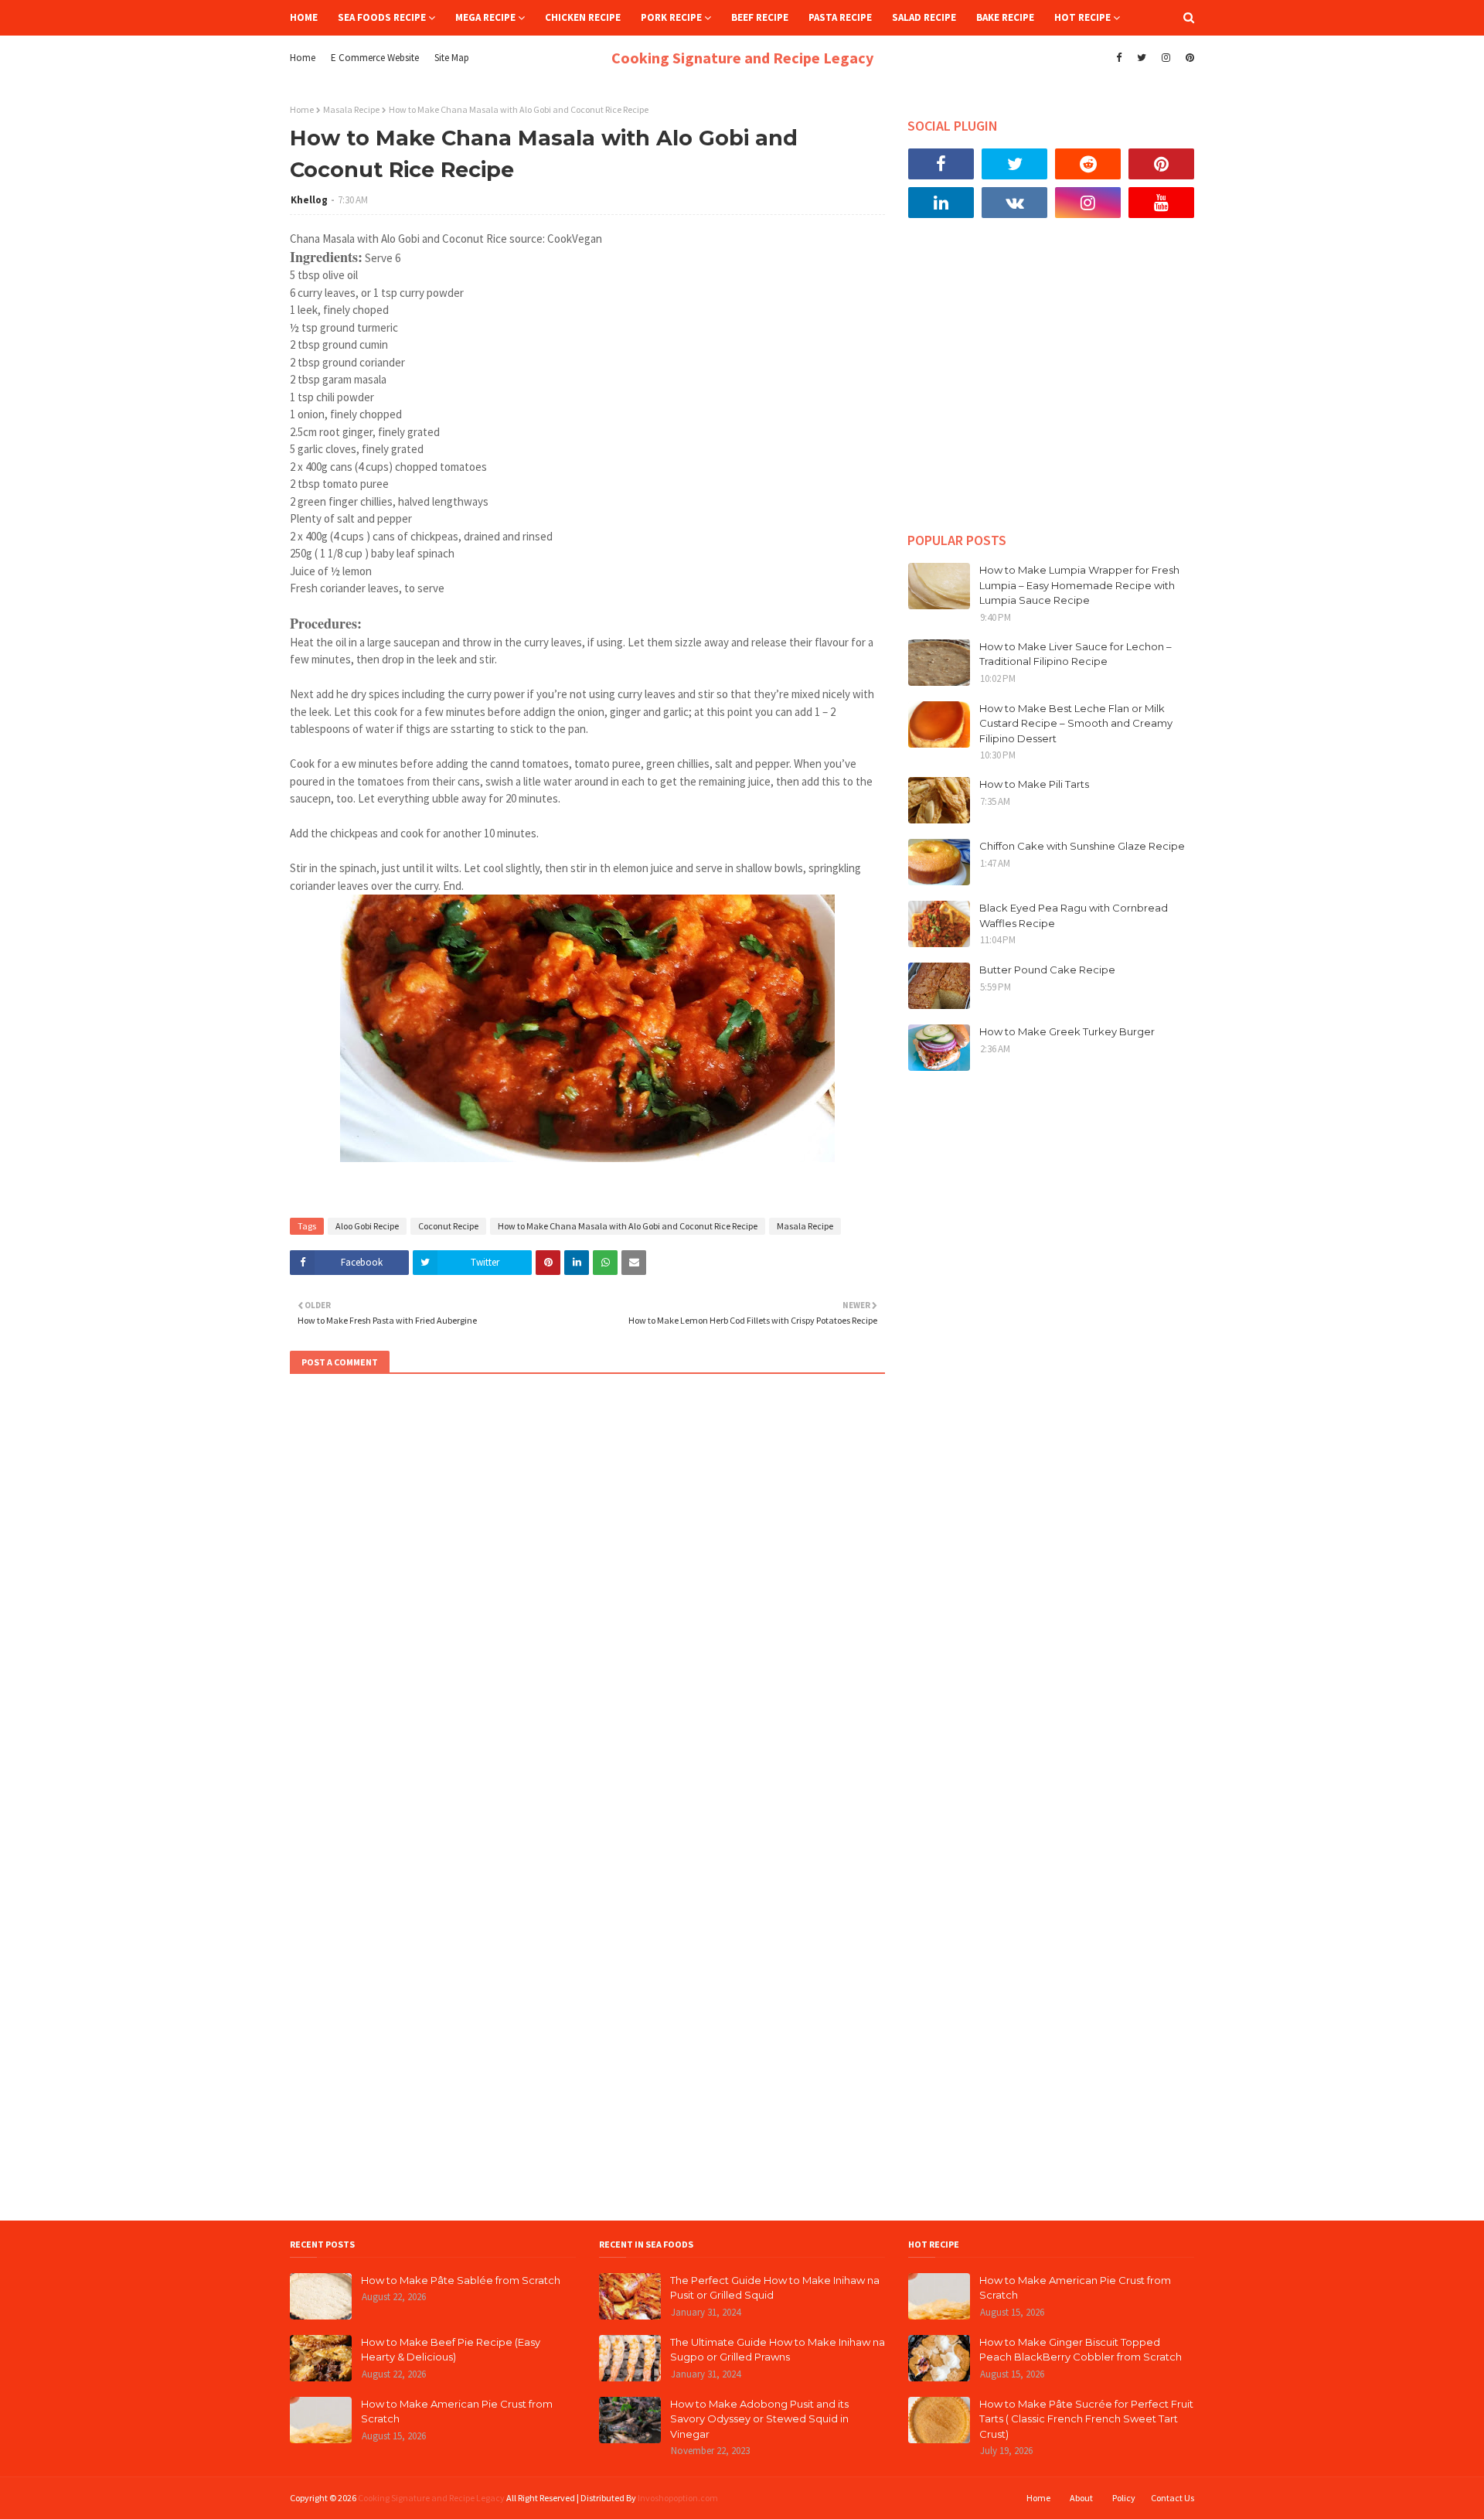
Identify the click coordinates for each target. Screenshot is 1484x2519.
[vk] (1014, 203)
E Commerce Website (375, 58)
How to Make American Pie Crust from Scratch (457, 2412)
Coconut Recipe (448, 1226)
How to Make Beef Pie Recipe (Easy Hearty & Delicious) (451, 2350)
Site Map (452, 58)
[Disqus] (587, 1597)
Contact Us (1173, 2498)
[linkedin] (941, 203)
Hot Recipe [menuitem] (1082, 17)
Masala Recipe (351, 109)
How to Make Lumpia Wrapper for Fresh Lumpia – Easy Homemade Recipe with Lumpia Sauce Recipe (1079, 585)
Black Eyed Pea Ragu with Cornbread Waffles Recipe (1074, 915)
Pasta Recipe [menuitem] (840, 17)
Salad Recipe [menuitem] (924, 17)
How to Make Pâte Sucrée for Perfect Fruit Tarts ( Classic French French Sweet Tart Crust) (1086, 2419)
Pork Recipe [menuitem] (671, 17)
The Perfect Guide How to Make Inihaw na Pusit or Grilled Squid (775, 2288)
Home (303, 58)
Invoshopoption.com (678, 2498)
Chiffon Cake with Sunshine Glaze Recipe (1082, 846)
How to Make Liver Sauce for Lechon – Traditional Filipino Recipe (1076, 654)
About (1081, 2498)
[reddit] (1088, 164)
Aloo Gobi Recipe (367, 1226)
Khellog (309, 200)
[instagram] (1166, 58)
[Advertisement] (1051, 387)
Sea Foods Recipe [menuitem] (382, 17)
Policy (1124, 2498)
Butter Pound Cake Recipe (1047, 970)
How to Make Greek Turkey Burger (1067, 1031)
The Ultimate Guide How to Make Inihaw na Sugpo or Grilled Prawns (778, 2350)
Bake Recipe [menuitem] (1005, 17)
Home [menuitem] (304, 17)
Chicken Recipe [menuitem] (583, 17)
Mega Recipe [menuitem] (485, 17)
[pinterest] (1188, 58)
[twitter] (1142, 58)
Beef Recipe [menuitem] (760, 17)
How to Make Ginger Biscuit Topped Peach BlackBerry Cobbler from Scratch (1081, 2350)
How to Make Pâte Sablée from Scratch (461, 2280)
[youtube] (1161, 203)
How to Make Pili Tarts (1034, 784)
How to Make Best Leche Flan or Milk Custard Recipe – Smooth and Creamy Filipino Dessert (1076, 723)
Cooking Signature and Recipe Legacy (742, 58)
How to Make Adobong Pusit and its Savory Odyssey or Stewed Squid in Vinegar (759, 2419)
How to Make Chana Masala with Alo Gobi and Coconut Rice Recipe (628, 1226)
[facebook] (1119, 58)
